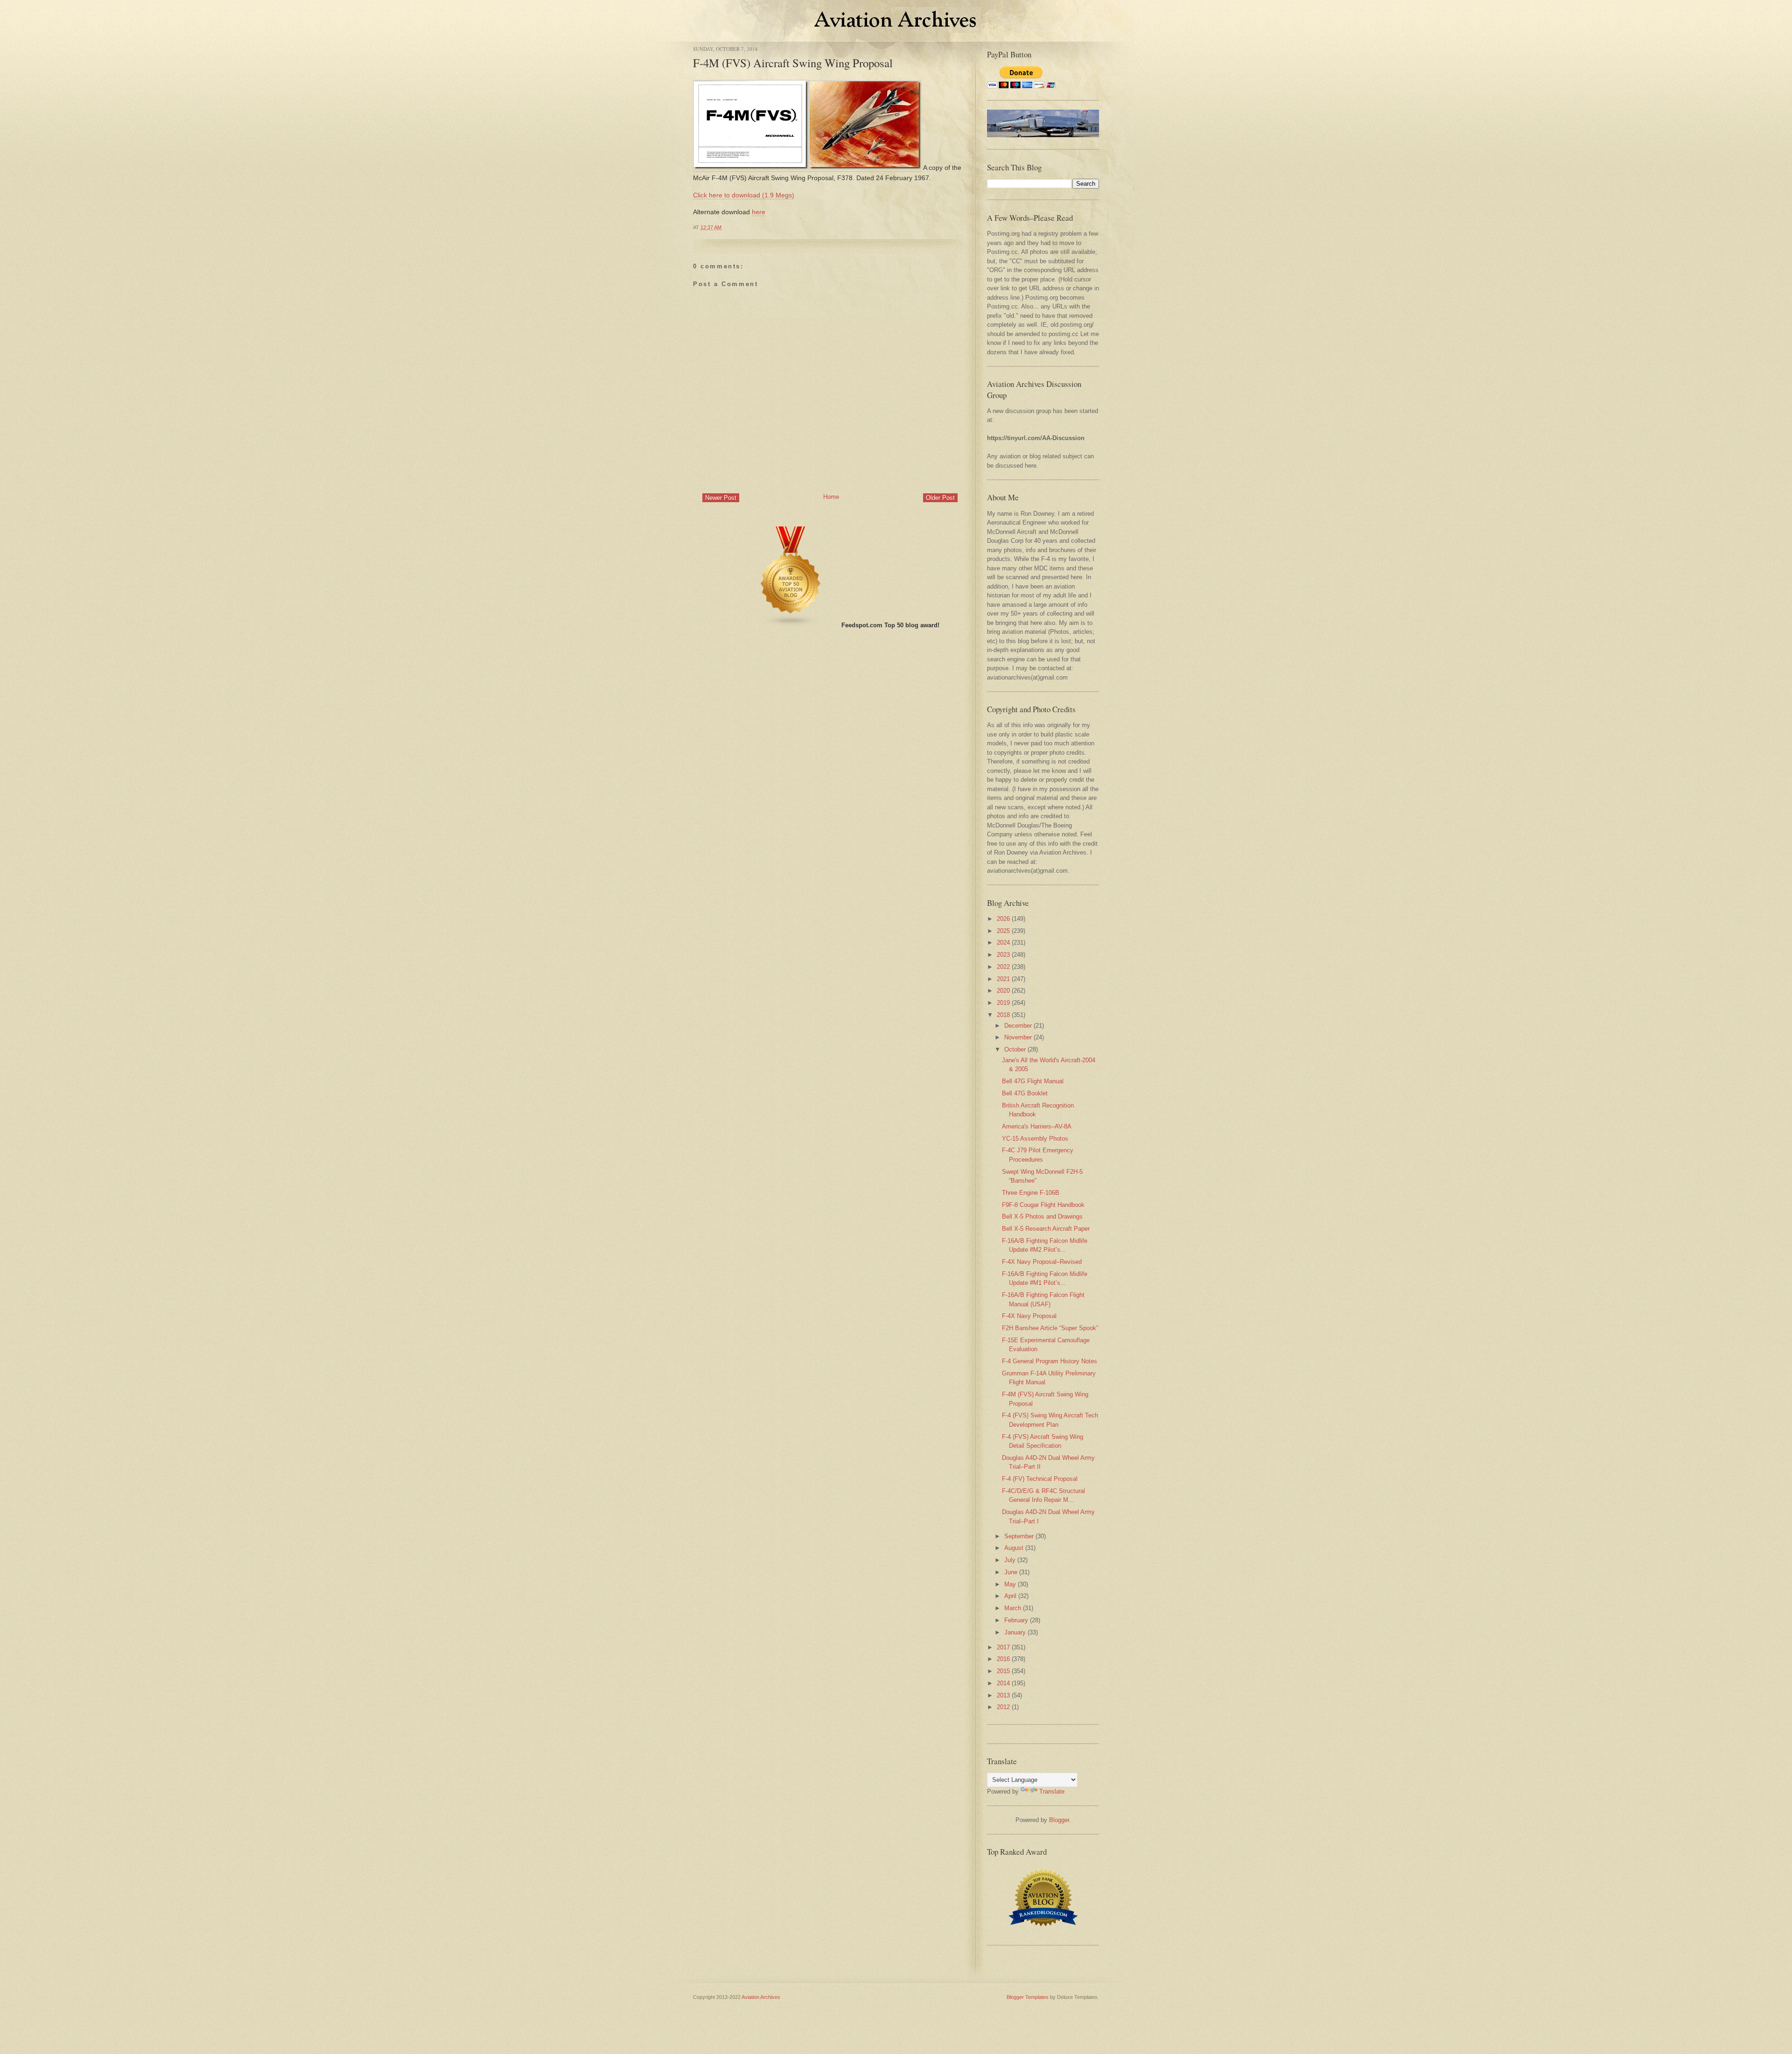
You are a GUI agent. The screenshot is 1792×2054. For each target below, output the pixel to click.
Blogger (1059, 1820)
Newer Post (721, 498)
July (1010, 1560)
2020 (1003, 991)
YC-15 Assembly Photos (1035, 1139)
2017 (1003, 1647)
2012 (1003, 1707)
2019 (1003, 1003)
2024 (1003, 943)
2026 (1003, 919)
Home (831, 497)
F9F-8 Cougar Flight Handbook (1043, 1205)
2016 (1003, 1659)
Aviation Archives (761, 1997)
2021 (1003, 979)
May (1010, 1584)
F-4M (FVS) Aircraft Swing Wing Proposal (793, 63)
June (1011, 1572)
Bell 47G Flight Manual (1033, 1081)
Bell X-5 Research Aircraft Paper (1046, 1229)
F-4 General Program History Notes (1050, 1361)
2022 (1003, 967)
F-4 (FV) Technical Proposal (1040, 1479)
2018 (1003, 1015)
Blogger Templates (1028, 1997)
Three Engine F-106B (1031, 1193)
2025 (1003, 931)
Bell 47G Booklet (1025, 1093)
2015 (1003, 1671)
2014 (1003, 1683)
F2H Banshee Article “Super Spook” (1050, 1328)
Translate (1052, 1791)
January (1015, 1632)
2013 (1003, 1695)
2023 (1003, 955)
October (1015, 1049)
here (759, 212)
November (1018, 1037)
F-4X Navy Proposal (1029, 1316)
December (1018, 1026)
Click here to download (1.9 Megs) (744, 195)
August (1014, 1548)
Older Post (940, 498)
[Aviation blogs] (791, 625)
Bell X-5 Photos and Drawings (1042, 1216)
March (1013, 1608)
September (1019, 1536)
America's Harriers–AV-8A (1037, 1126)
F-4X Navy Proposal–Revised (1042, 1262)
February (1016, 1620)
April (1010, 1596)
